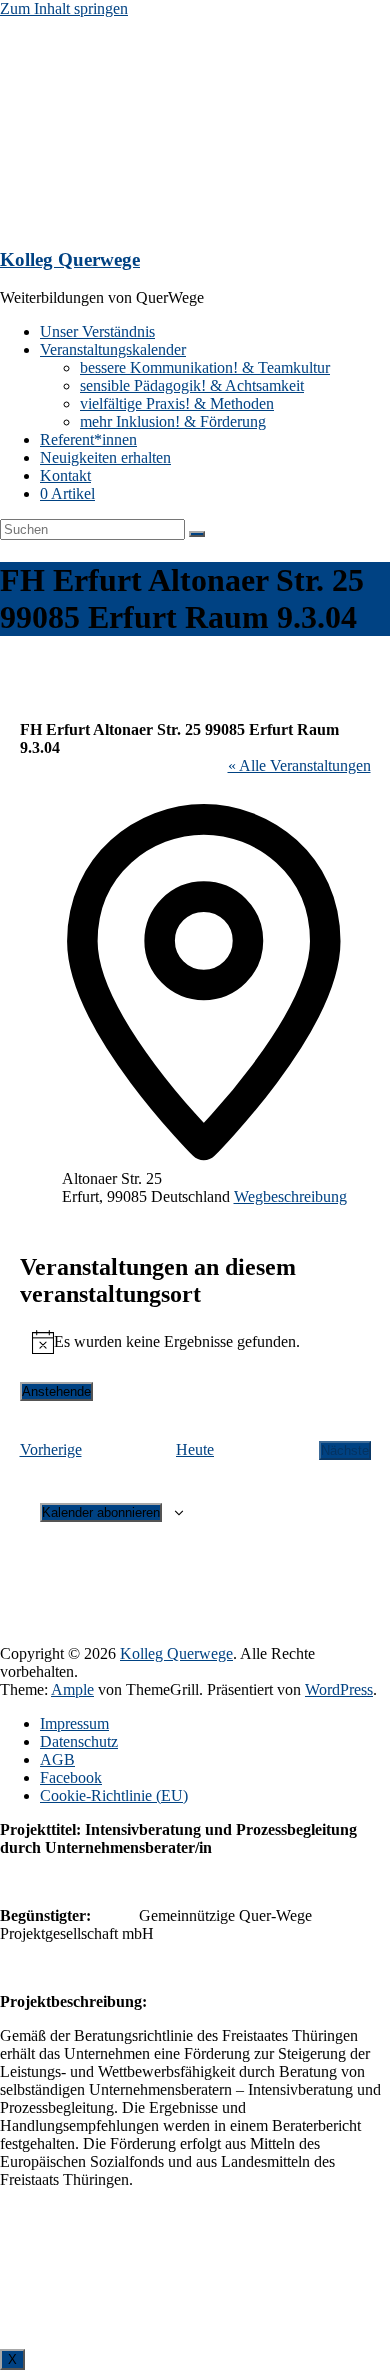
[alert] (195, 1342)
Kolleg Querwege (70, 259)
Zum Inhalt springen (64, 8)
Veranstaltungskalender (113, 349)
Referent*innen (88, 439)
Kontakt (65, 475)
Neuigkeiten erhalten (105, 457)
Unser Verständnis (97, 331)
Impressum (74, 1723)
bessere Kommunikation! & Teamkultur (205, 367)
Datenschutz (79, 1741)
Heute (195, 1449)
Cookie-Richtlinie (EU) (114, 1795)
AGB (57, 1759)
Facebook (71, 1777)
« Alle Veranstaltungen (299, 765)
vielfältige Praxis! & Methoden (177, 403)
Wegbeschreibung (290, 1196)
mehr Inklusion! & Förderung (173, 421)
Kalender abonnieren (101, 1512)
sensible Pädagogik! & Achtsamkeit (192, 385)
